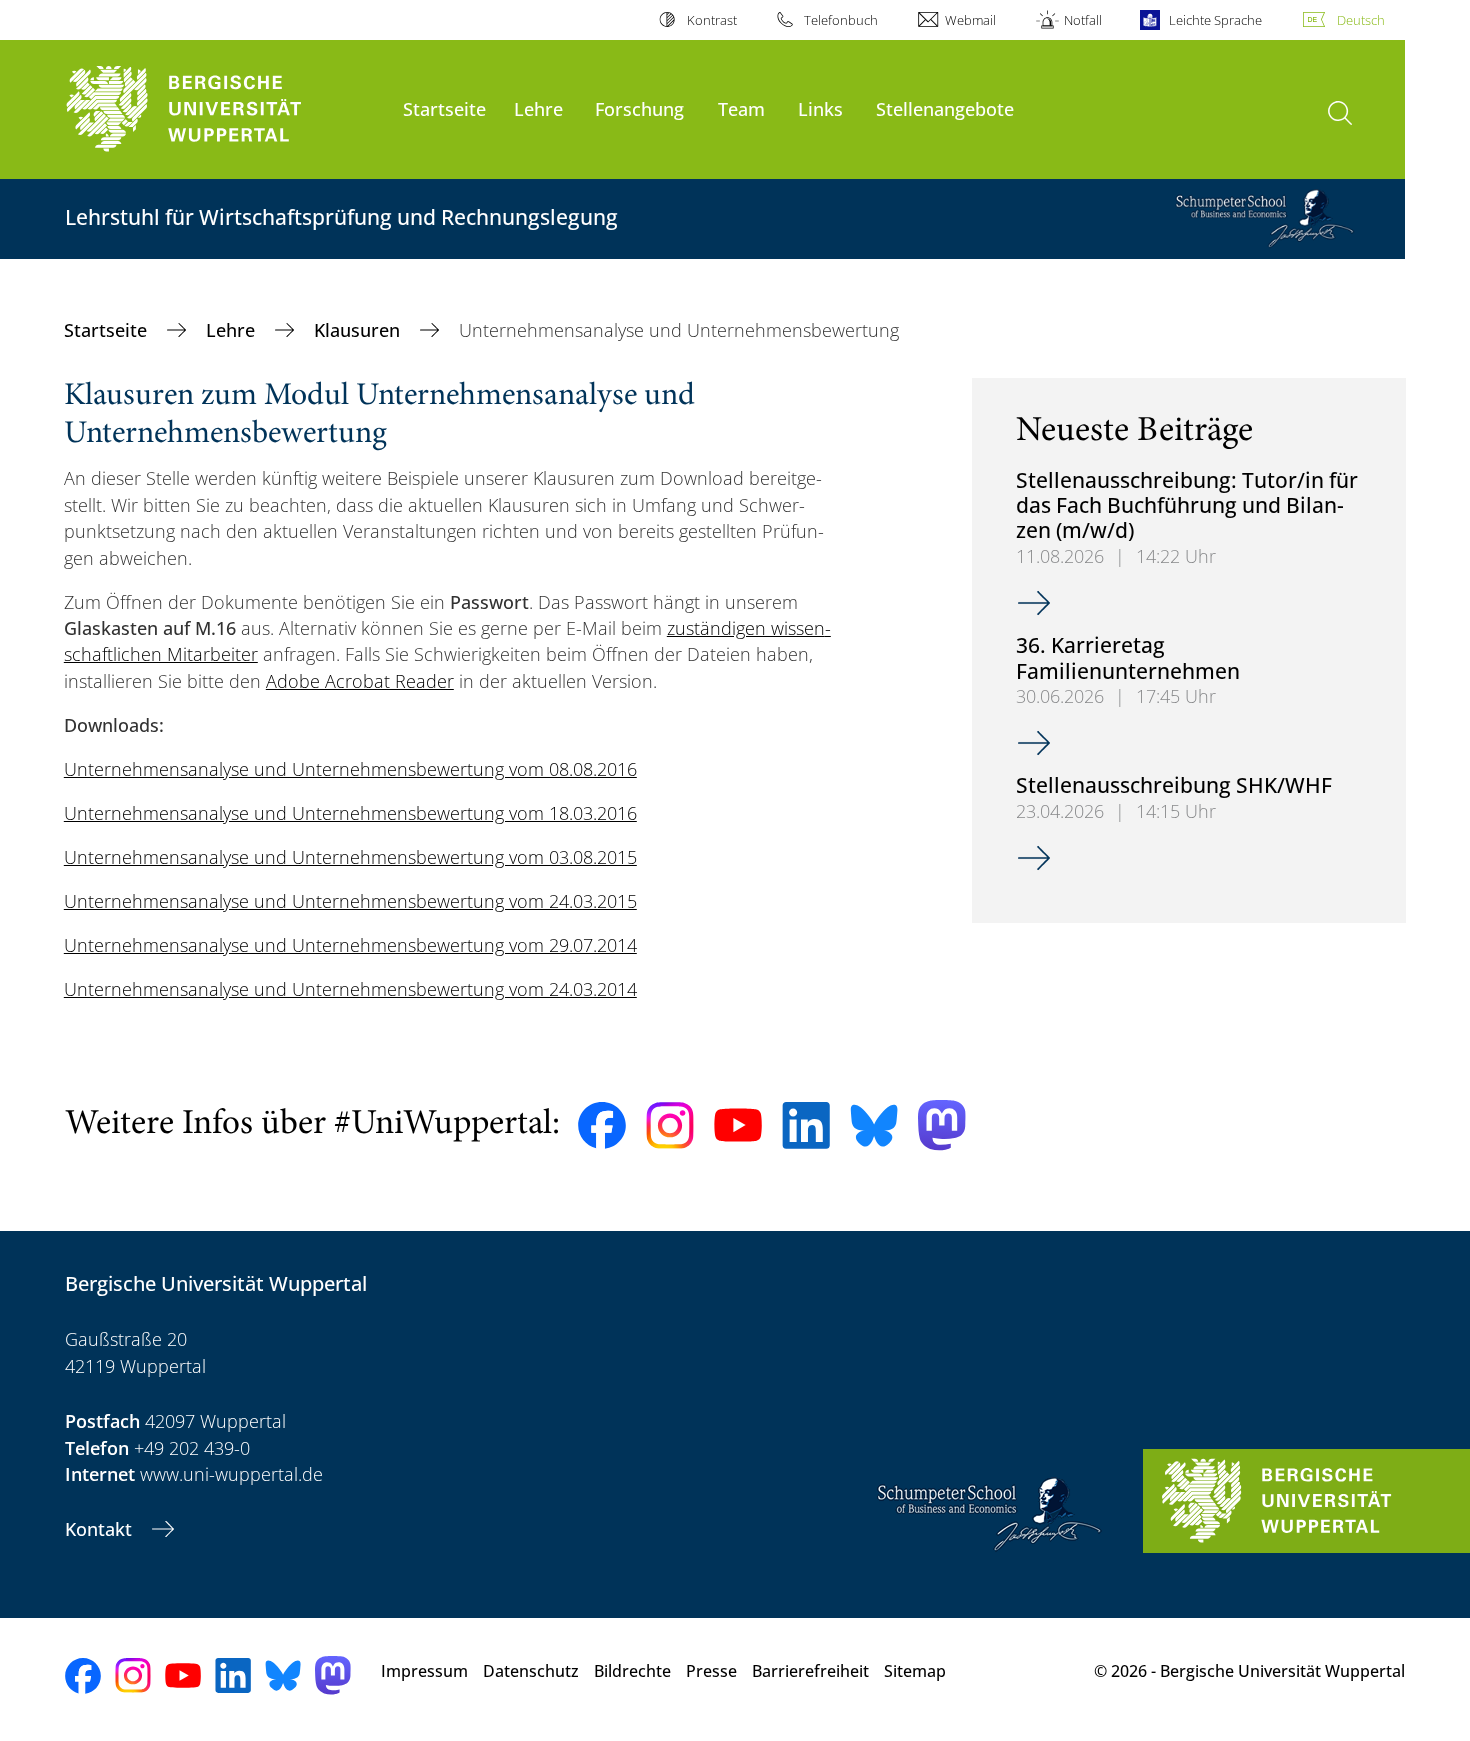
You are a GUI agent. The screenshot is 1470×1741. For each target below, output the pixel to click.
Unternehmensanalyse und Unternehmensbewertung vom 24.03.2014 (350, 989)
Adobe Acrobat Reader (360, 681)
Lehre (538, 108)
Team (741, 108)
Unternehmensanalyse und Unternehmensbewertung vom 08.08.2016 (350, 769)
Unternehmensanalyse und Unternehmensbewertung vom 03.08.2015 (350, 857)
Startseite (444, 108)
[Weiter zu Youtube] (738, 1125)
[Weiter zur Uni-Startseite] (224, 109)
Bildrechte (632, 1671)
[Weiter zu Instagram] (670, 1126)
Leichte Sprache (1215, 20)
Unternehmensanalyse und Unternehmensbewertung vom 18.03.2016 (350, 813)
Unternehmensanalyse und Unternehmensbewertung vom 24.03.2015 (350, 901)
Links (820, 108)
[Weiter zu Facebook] (602, 1126)
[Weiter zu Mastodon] (942, 1125)
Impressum (424, 1671)
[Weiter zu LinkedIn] (806, 1125)
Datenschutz (531, 1671)
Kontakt (101, 1529)
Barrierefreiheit (810, 1671)
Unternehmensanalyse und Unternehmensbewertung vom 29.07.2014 (350, 945)
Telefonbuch (841, 20)
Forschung (639, 108)
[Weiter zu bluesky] (874, 1125)
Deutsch (1361, 20)
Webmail (970, 20)
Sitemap (915, 1671)
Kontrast (711, 20)
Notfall (1082, 20)
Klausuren (359, 330)
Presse (711, 1671)
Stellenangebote (945, 108)
